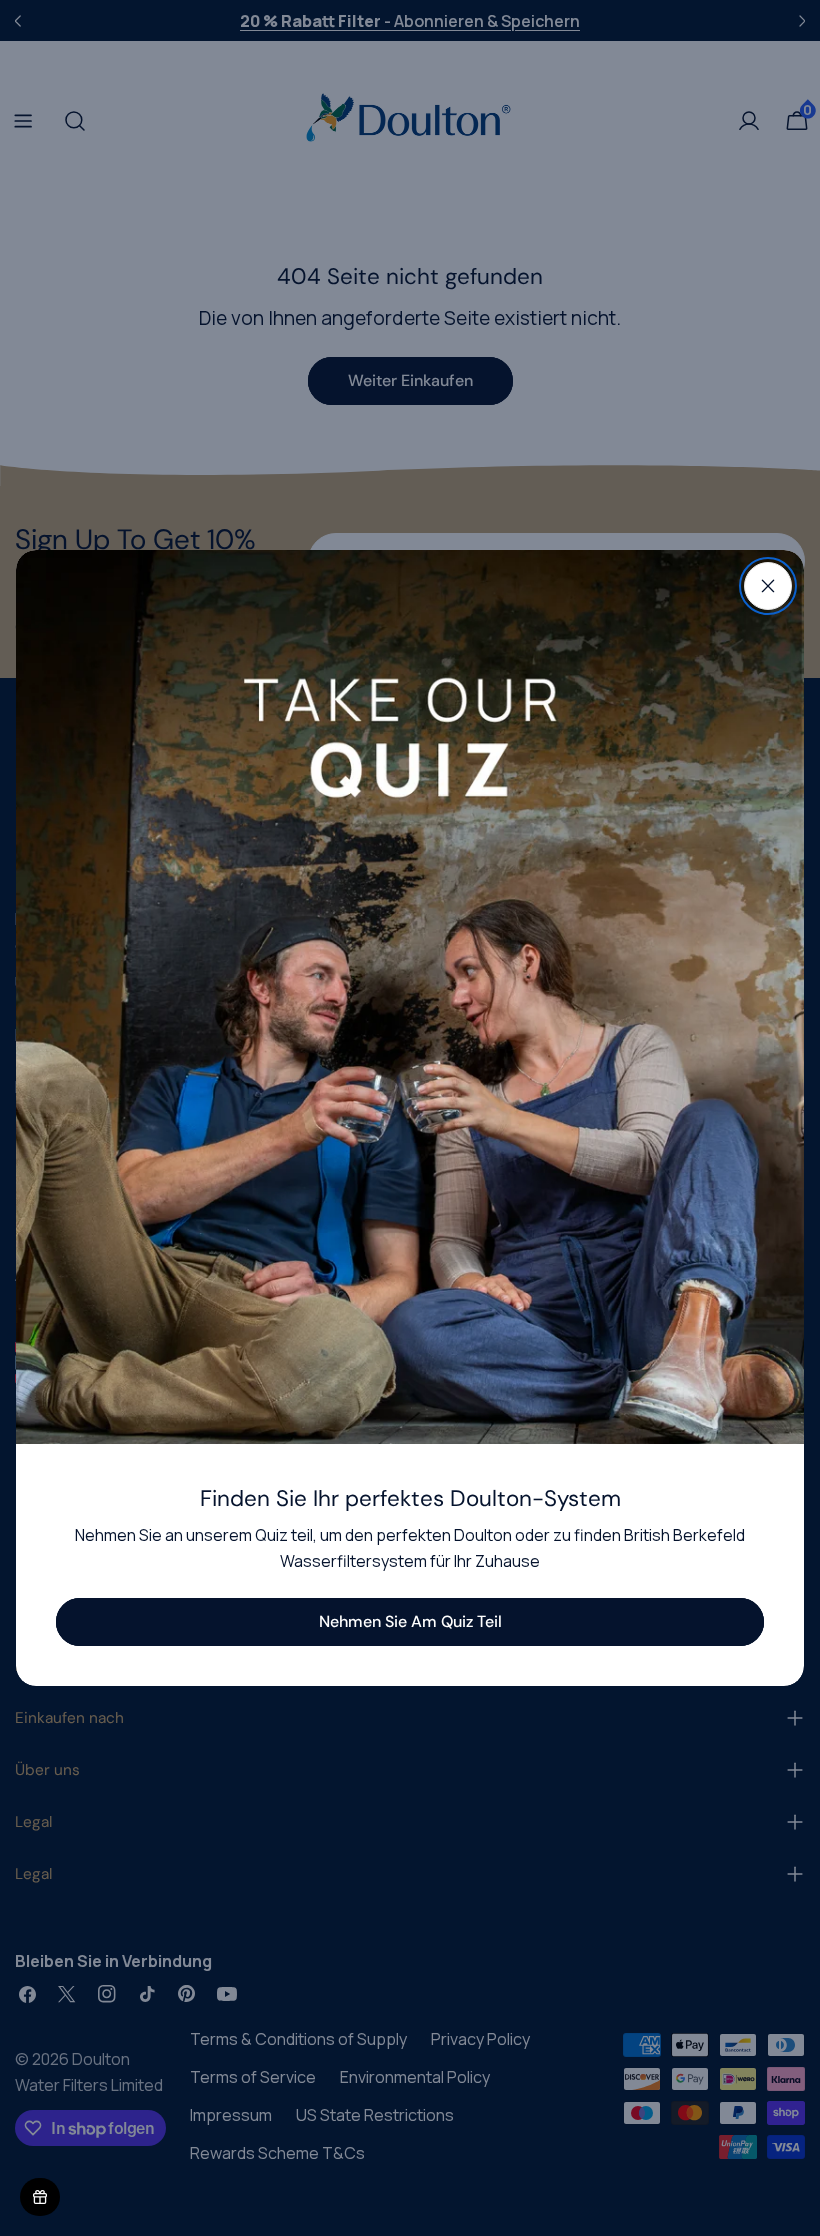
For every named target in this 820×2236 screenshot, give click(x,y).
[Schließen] (768, 586)
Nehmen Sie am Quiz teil (410, 1621)
